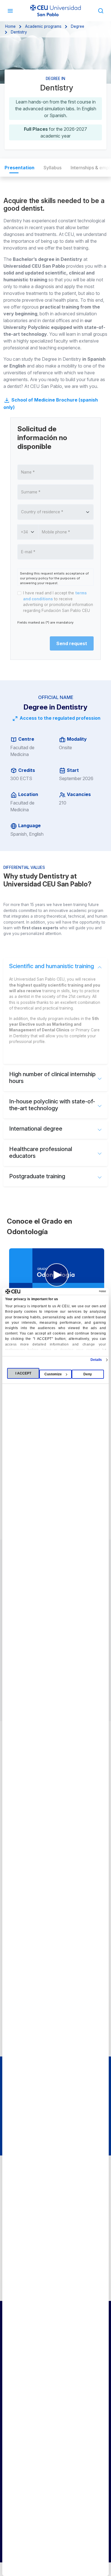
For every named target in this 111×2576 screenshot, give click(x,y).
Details (96, 1360)
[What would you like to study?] (101, 10)
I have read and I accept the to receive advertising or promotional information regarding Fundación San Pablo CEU (58, 602)
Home (10, 26)
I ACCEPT (23, 1373)
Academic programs (43, 26)
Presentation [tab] (19, 168)
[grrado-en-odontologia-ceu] (57, 1275)
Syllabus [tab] (53, 168)
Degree (78, 26)
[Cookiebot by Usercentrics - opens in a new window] (81, 1291)
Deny (88, 1374)
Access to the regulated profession (59, 718)
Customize (53, 1374)
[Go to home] (55, 11)
